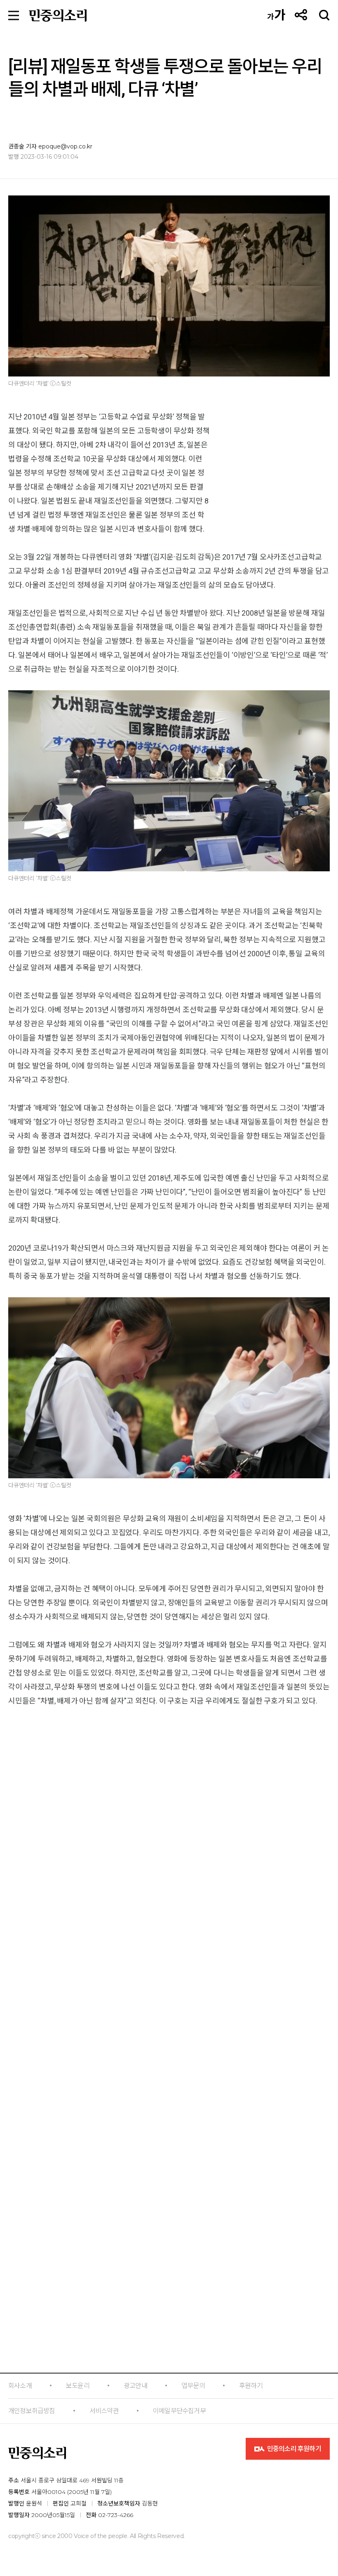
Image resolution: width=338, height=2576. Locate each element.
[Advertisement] (169, 2118)
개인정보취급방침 (32, 2411)
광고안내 (135, 2386)
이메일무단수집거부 (179, 2411)
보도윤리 (78, 2386)
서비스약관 (104, 2411)
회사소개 (20, 2386)
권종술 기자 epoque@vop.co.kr (50, 146)
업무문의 (193, 2386)
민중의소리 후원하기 (293, 2449)
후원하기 (251, 2386)
